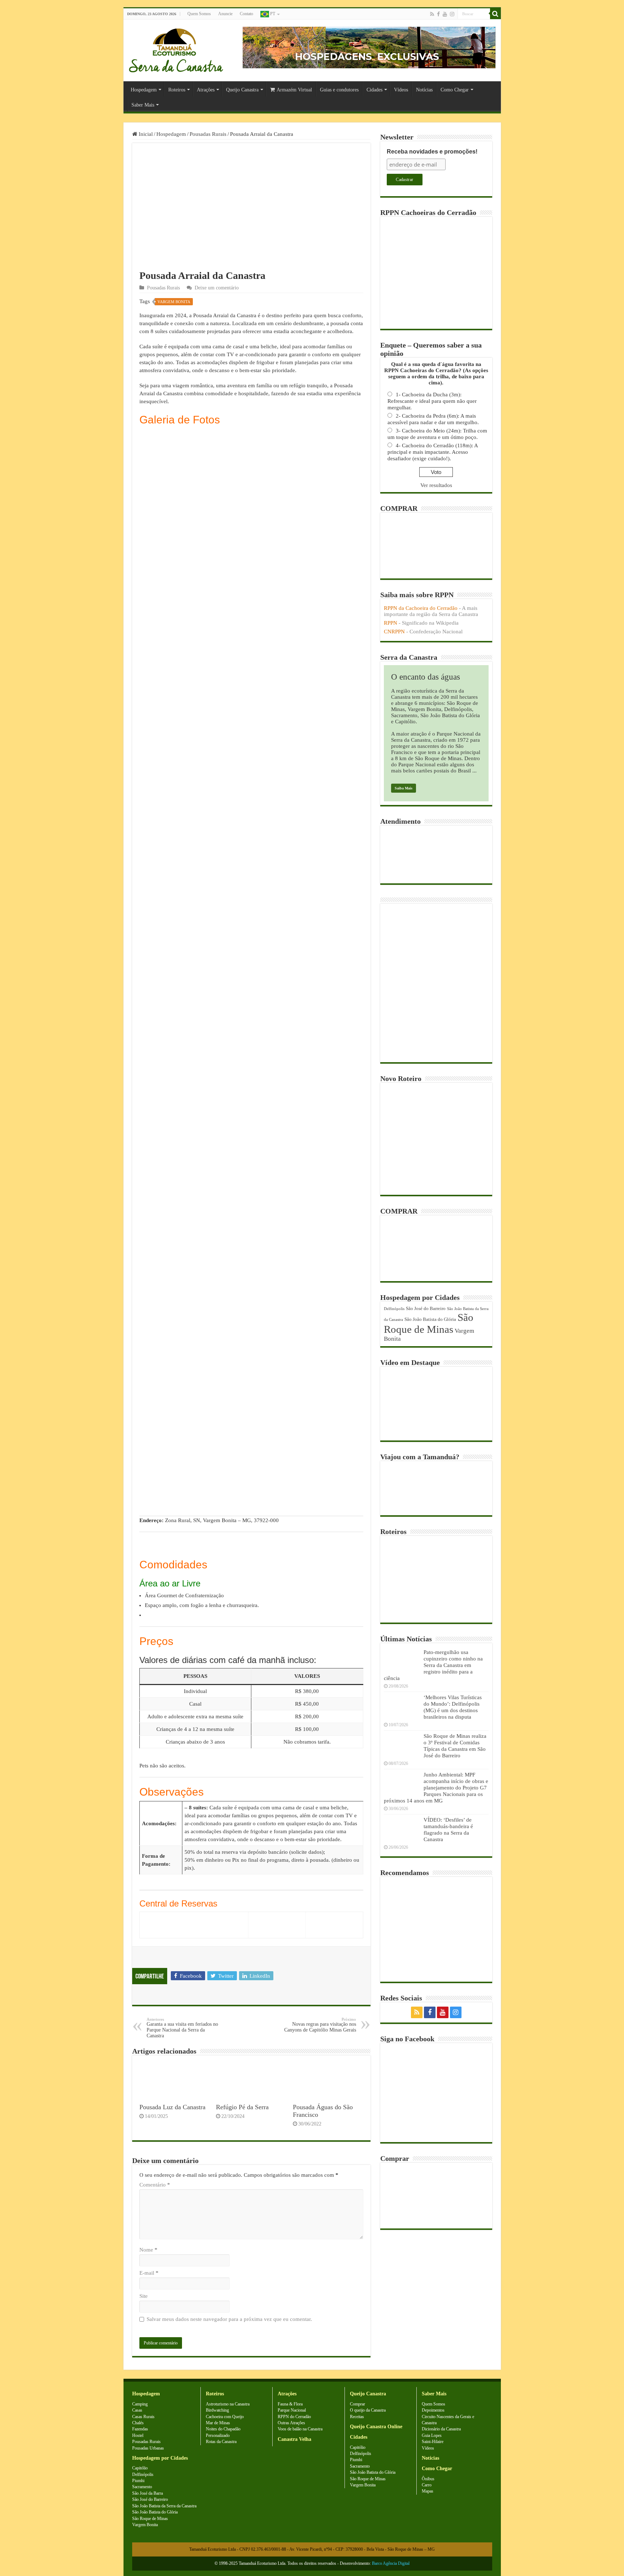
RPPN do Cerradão (294, 2417)
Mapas (428, 2491)
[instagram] (452, 14)
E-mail (149, 2273)
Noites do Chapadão (223, 2429)
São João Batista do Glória (430, 1319)
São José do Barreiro (426, 1308)
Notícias (424, 90)
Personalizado (218, 2435)
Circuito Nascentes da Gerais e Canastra (448, 2420)
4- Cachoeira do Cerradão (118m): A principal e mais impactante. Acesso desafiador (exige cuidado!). (433, 452)
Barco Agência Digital (391, 2563)
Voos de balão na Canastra (300, 2429)
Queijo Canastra (242, 90)
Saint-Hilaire (433, 2442)
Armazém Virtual (294, 90)
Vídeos (401, 90)
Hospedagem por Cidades (160, 2458)
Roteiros (177, 90)
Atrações (206, 90)
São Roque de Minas (429, 1323)
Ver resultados (436, 485)
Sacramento (142, 2487)
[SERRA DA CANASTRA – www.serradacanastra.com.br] (176, 49)
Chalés (138, 2423)
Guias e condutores (339, 90)
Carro (427, 2485)
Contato (246, 14)
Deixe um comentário (217, 288)
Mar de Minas (218, 2423)
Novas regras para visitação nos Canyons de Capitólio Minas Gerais (320, 2025)
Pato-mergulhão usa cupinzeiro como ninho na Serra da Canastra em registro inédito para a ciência (433, 1665)
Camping (140, 2404)
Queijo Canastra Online (376, 2427)
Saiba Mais (404, 788)
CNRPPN (394, 632)
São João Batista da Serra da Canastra (164, 2506)
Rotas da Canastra (221, 2442)
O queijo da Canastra (368, 2410)
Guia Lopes (432, 2435)
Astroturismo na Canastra (228, 2404)
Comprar (357, 2404)
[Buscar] (495, 14)
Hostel (138, 2435)
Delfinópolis (394, 1309)
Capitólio (140, 2468)
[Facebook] (438, 14)
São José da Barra (148, 2493)
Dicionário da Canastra (441, 2429)
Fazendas (140, 2429)
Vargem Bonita (174, 302)
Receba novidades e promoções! (432, 152)
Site (144, 2296)
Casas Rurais (143, 2417)
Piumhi (138, 2481)
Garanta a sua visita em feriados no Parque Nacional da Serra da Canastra (182, 2028)
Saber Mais (143, 105)
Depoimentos (433, 2410)
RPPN (391, 623)
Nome (148, 2250)
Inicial (145, 134)
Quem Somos (199, 14)
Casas (137, 2410)
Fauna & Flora (290, 2404)
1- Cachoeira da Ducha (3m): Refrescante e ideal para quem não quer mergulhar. (432, 401)
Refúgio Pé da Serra (242, 2107)
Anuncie (225, 14)
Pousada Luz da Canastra (172, 2107)
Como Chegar (455, 90)
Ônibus (428, 2479)
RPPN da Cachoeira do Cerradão (421, 608)
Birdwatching (217, 2410)
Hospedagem (144, 90)
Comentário (155, 2185)
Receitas (357, 2417)
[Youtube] (445, 14)
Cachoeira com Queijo (225, 2417)
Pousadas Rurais (208, 134)
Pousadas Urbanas (148, 2448)
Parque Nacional (292, 2410)
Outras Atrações (291, 2423)
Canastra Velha (294, 2439)
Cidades (374, 90)
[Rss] (432, 14)
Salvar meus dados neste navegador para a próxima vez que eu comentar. (229, 2319)
